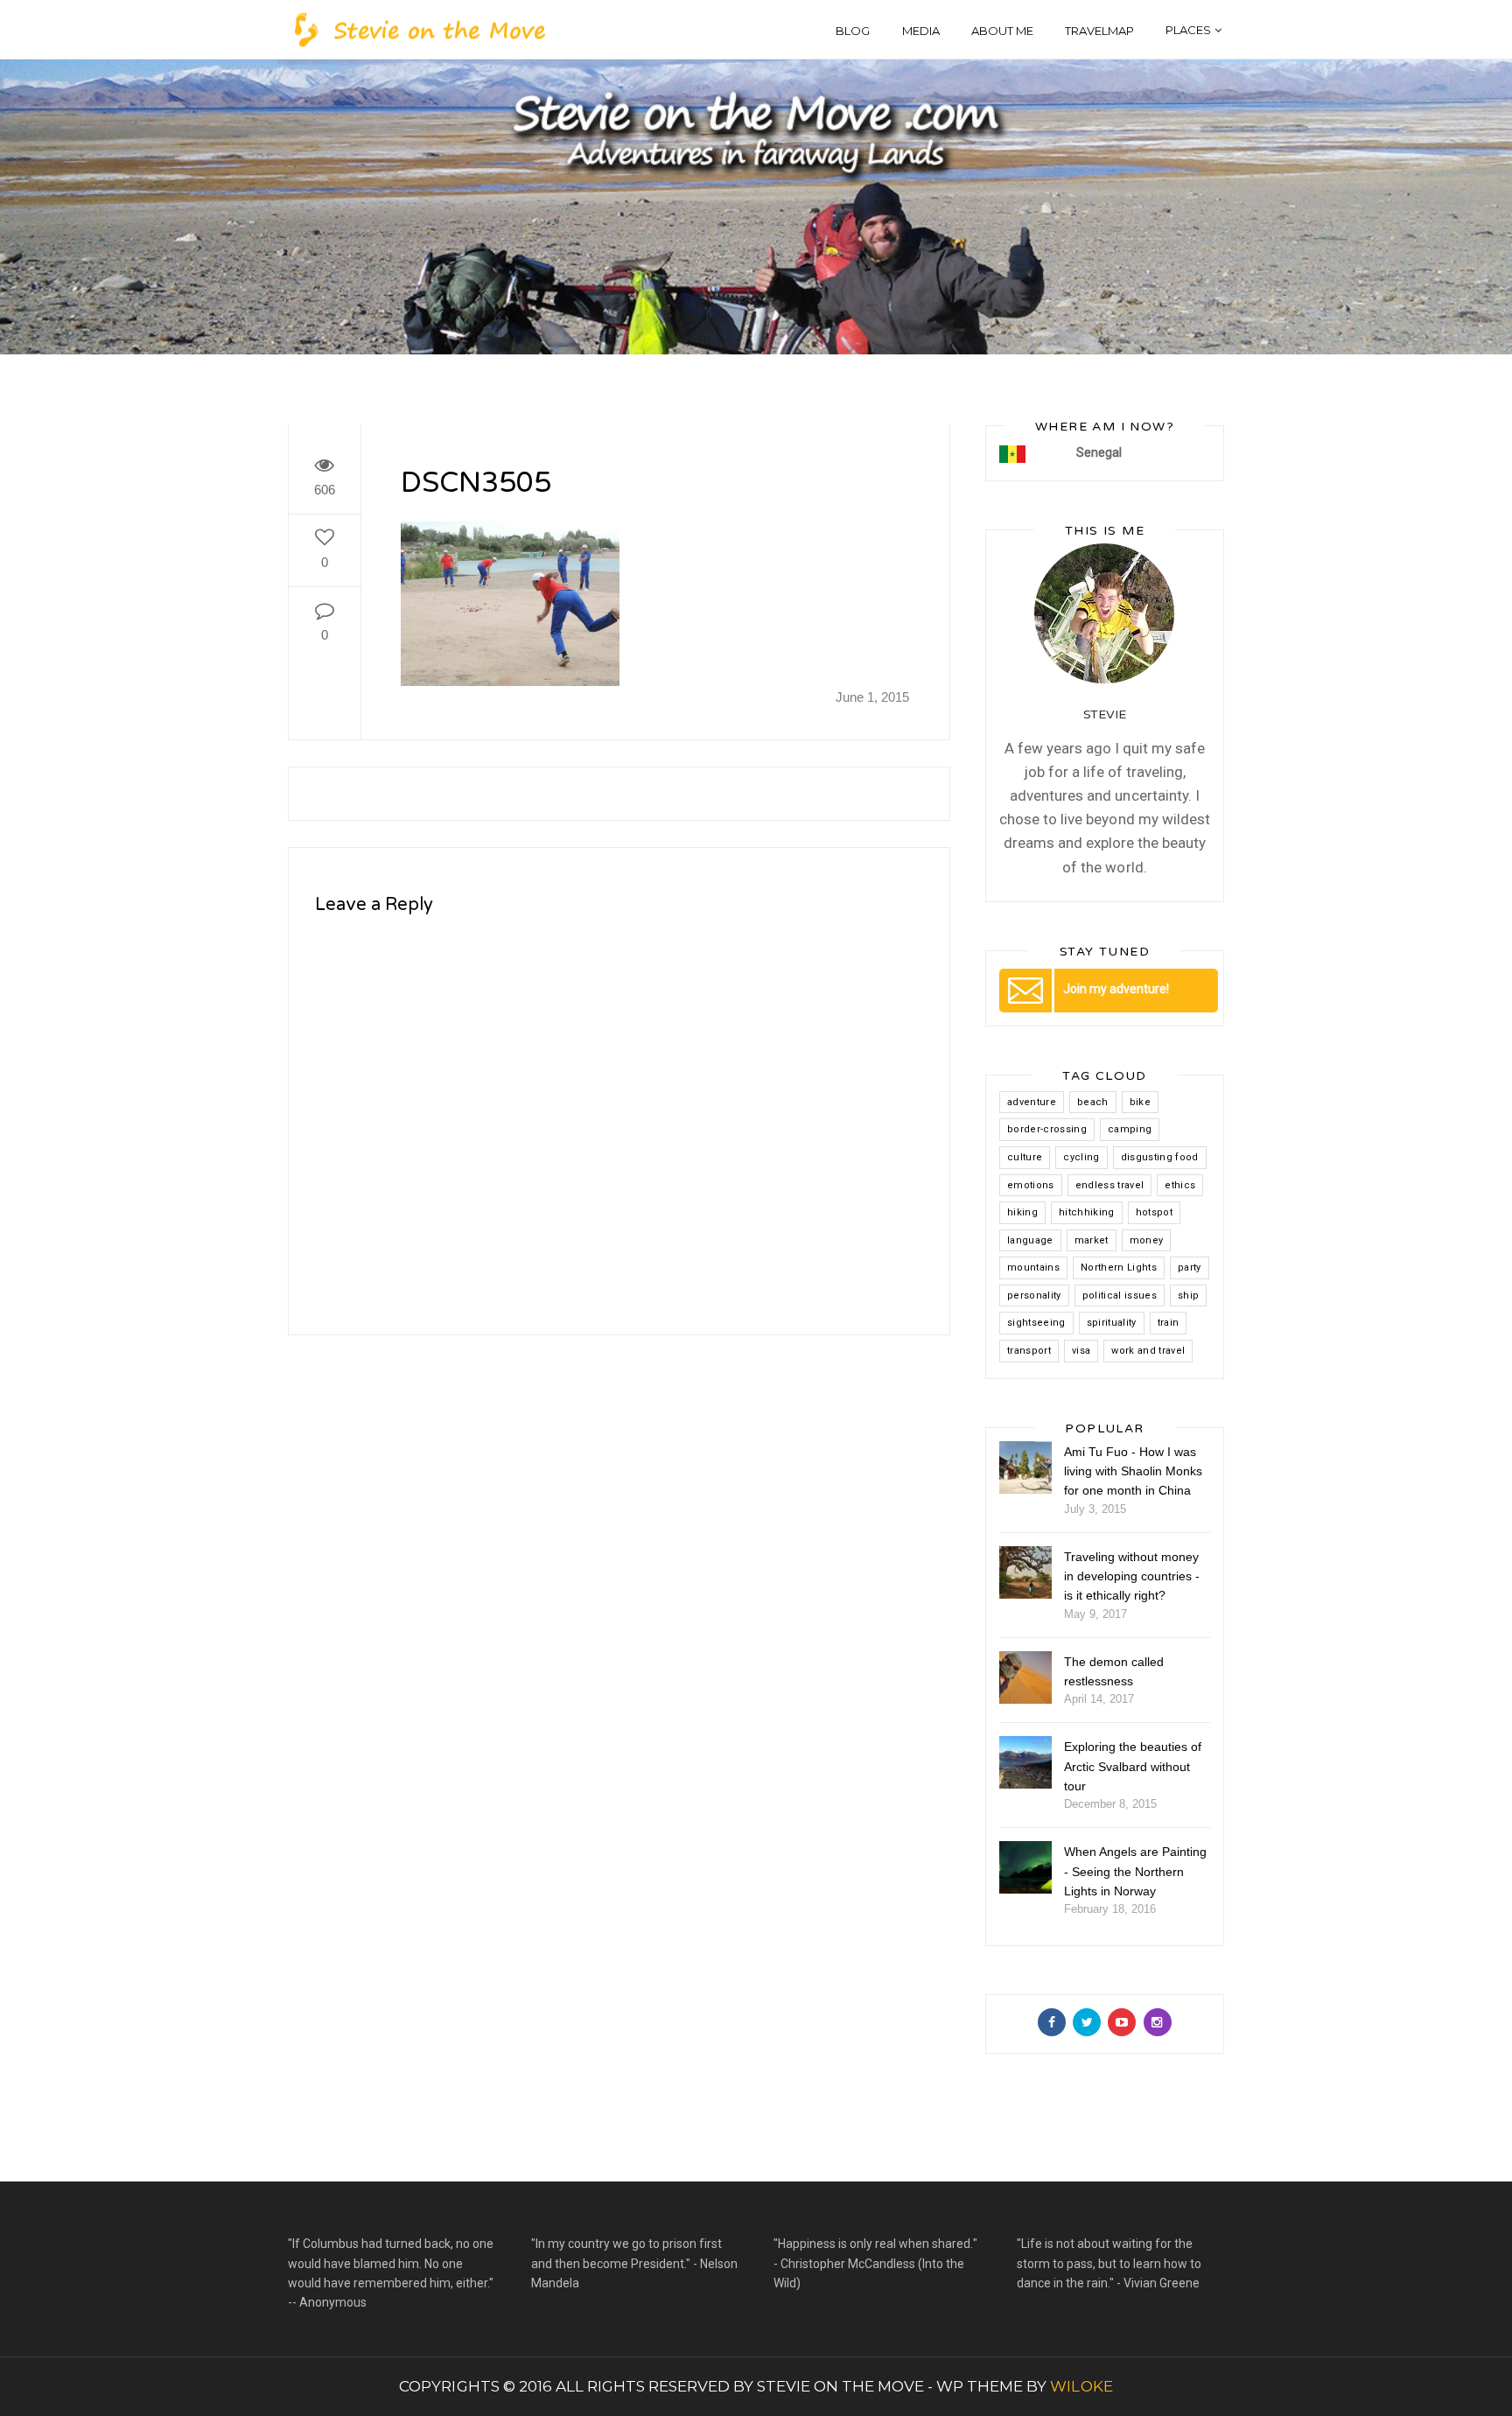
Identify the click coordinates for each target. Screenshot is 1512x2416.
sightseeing (1036, 1323)
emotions (1031, 1185)
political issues (1120, 1296)
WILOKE (1081, 2386)
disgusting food (1160, 1157)
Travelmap (1099, 31)
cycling (1081, 1157)
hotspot (1154, 1212)
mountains (1033, 1268)
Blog (853, 31)
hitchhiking (1087, 1212)
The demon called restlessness (1114, 1671)
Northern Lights (1119, 1268)
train (1169, 1323)
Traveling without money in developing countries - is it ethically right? (1132, 1576)
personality (1034, 1296)
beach (1093, 1102)
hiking (1022, 1212)
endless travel (1110, 1185)
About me (1002, 31)
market (1092, 1240)
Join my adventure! (1116, 989)
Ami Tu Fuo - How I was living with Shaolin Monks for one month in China (1133, 1471)
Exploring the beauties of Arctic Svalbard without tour (1133, 1766)
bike (1140, 1102)
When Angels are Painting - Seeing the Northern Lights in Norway (1135, 1871)
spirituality (1112, 1323)
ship (1188, 1296)
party (1190, 1268)
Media (921, 31)
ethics (1180, 1185)
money (1147, 1240)
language (1030, 1240)
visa (1081, 1351)
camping (1130, 1129)
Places (1188, 30)
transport (1029, 1351)
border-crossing (1047, 1129)
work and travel (1148, 1351)
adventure (1032, 1102)
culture (1025, 1157)
